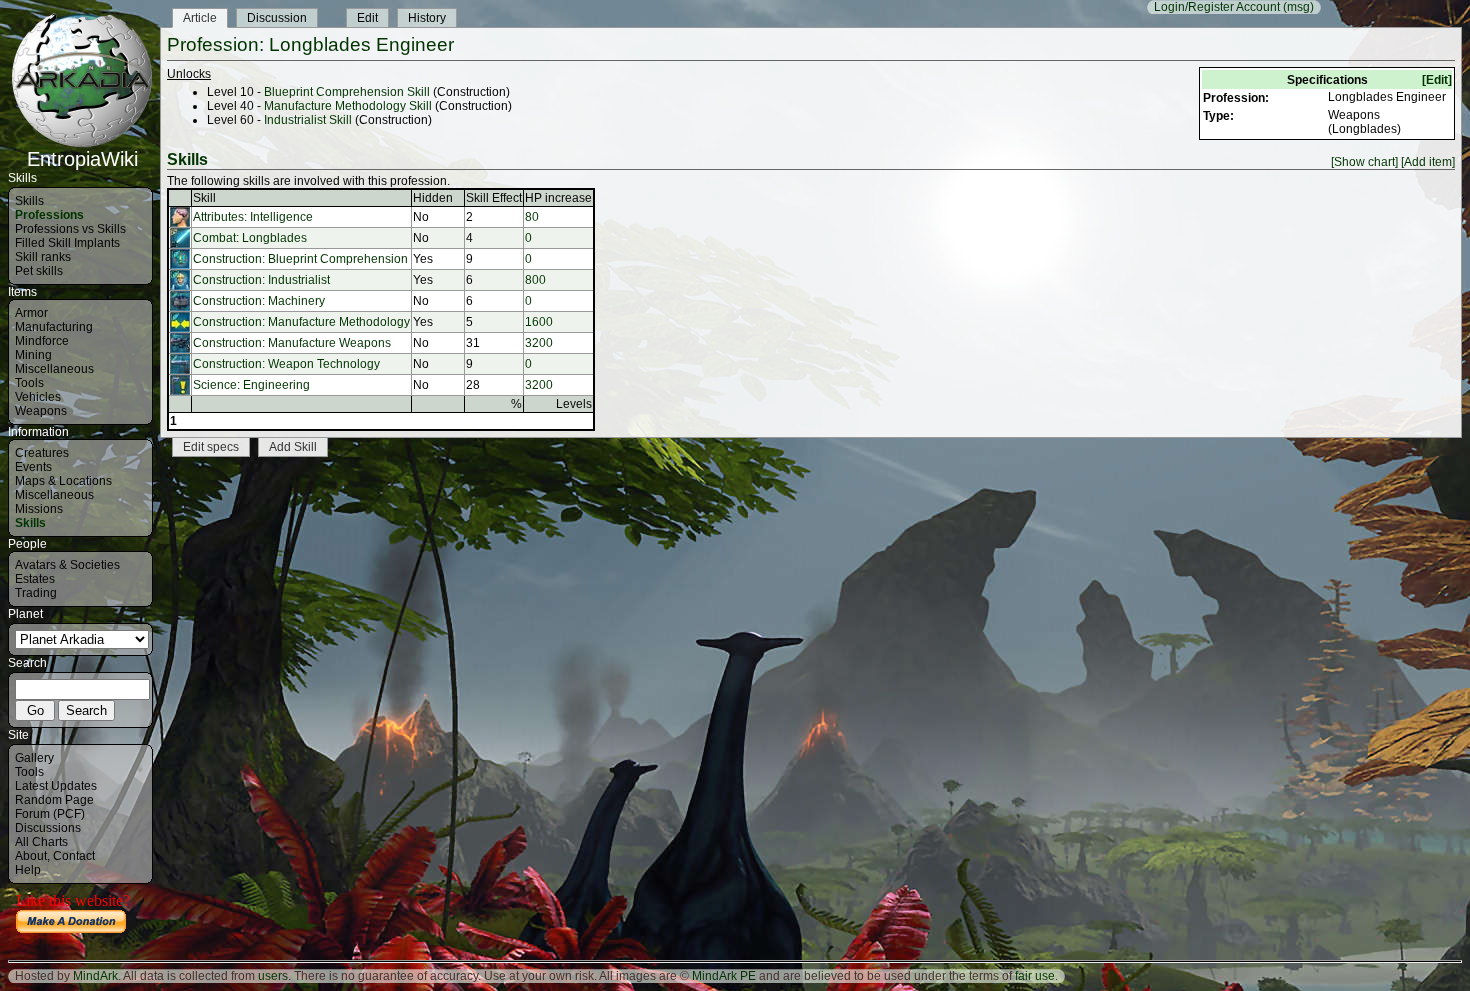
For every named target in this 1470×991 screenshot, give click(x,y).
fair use (1035, 976)
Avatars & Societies (67, 565)
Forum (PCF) (50, 814)
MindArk (95, 976)
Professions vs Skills (70, 229)
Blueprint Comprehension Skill (347, 92)
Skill (204, 198)
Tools (29, 383)
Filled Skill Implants (67, 243)
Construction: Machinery (259, 301)
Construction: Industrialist (261, 280)
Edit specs (211, 447)
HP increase (558, 198)
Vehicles (38, 397)
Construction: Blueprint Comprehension (300, 259)
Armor (31, 313)
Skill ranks (43, 257)
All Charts (41, 842)
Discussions (48, 828)
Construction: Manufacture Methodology (301, 322)
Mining (33, 355)
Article (200, 18)
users (273, 976)
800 (535, 280)
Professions (49, 215)
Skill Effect (494, 198)
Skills (29, 201)
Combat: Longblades (250, 238)
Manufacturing (54, 327)
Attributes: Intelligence (253, 217)
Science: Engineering (251, 385)
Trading (36, 593)
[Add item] (1428, 162)
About (31, 856)
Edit (367, 18)
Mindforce (42, 341)
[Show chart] (1364, 162)
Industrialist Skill (308, 120)
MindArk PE (724, 976)
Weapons (41, 411)
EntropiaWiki (82, 159)
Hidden (433, 198)
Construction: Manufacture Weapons (292, 343)
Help (28, 870)
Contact (74, 856)
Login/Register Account (1217, 7)
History (427, 18)
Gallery (34, 758)
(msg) (1298, 7)
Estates (35, 579)
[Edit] (1437, 80)
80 (532, 217)
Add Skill (293, 447)
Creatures (42, 453)
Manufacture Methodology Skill (348, 106)
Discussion (277, 18)
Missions (39, 509)
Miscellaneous (54, 369)
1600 (539, 322)
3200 (539, 343)
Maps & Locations (63, 481)
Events (33, 467)
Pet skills (39, 271)
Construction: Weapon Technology (286, 364)
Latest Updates (56, 786)
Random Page (54, 800)
